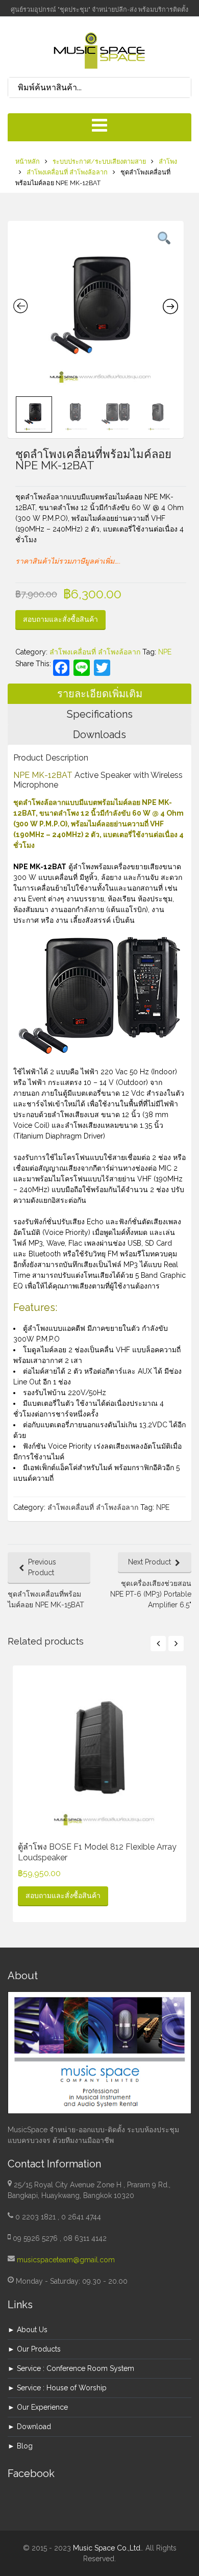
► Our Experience (38, 2407)
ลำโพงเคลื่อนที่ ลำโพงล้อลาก (67, 172)
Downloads (99, 735)
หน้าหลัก (28, 161)
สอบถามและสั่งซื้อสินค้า (60, 619)
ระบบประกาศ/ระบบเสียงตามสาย (99, 161)
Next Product (150, 1562)
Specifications (100, 714)
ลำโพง (168, 161)
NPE (165, 652)
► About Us (28, 2330)
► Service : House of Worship (57, 2388)
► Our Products (34, 2349)
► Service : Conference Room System (71, 2368)
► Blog (20, 2446)
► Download (29, 2427)
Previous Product (42, 1567)
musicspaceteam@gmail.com (66, 2260)
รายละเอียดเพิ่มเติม (100, 694)
